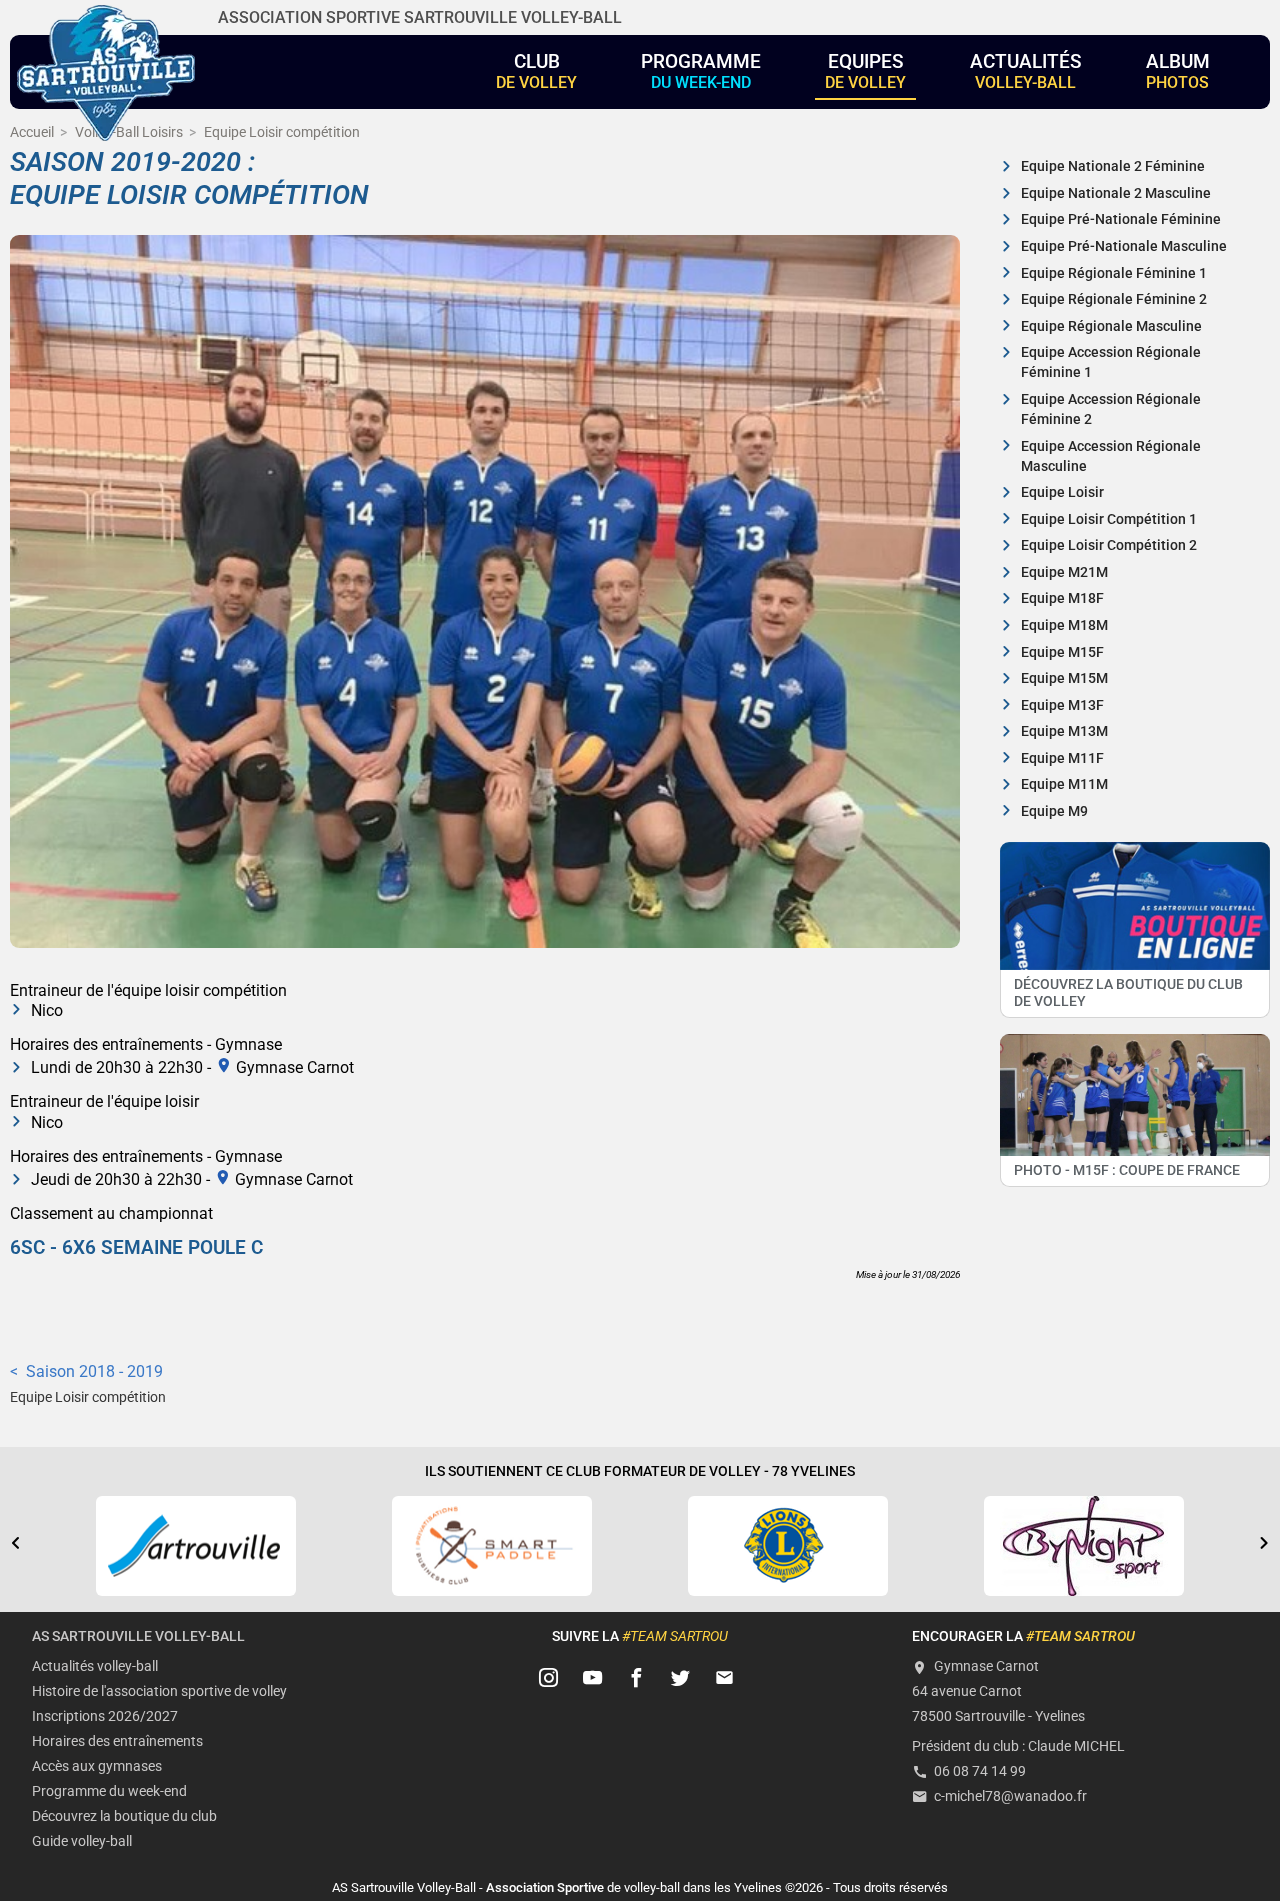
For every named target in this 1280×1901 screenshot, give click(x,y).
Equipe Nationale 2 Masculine (1116, 193)
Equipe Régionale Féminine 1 (1114, 273)
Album (1178, 71)
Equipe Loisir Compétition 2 (1109, 545)
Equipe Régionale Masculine (1111, 326)
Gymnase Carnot (295, 1067)
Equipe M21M (1064, 572)
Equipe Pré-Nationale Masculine (1124, 246)
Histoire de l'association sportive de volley (159, 1691)
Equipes (865, 71)
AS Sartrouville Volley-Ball (138, 1636)
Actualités (1026, 71)
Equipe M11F (1062, 758)
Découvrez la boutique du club (124, 1816)
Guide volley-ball (82, 1841)
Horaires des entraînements (117, 1741)
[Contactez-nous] (725, 1678)
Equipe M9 (1054, 811)
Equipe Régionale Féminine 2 (1114, 299)
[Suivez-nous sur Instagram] (549, 1678)
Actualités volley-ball (95, 1666)
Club (536, 71)
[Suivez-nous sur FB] (637, 1678)
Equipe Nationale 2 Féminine (1113, 166)
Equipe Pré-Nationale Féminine (1121, 219)
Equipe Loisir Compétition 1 (1109, 519)
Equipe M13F (1062, 705)
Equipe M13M (1064, 731)
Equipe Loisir (1062, 492)
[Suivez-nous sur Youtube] (593, 1678)
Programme (701, 71)
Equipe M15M (1064, 678)
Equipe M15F (1062, 652)
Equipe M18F (1062, 598)
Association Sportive (545, 1887)
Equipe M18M (1064, 625)
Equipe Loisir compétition (88, 1397)
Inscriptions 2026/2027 (105, 1716)
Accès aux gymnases (97, 1766)
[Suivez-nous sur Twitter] (681, 1678)
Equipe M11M (1064, 784)
